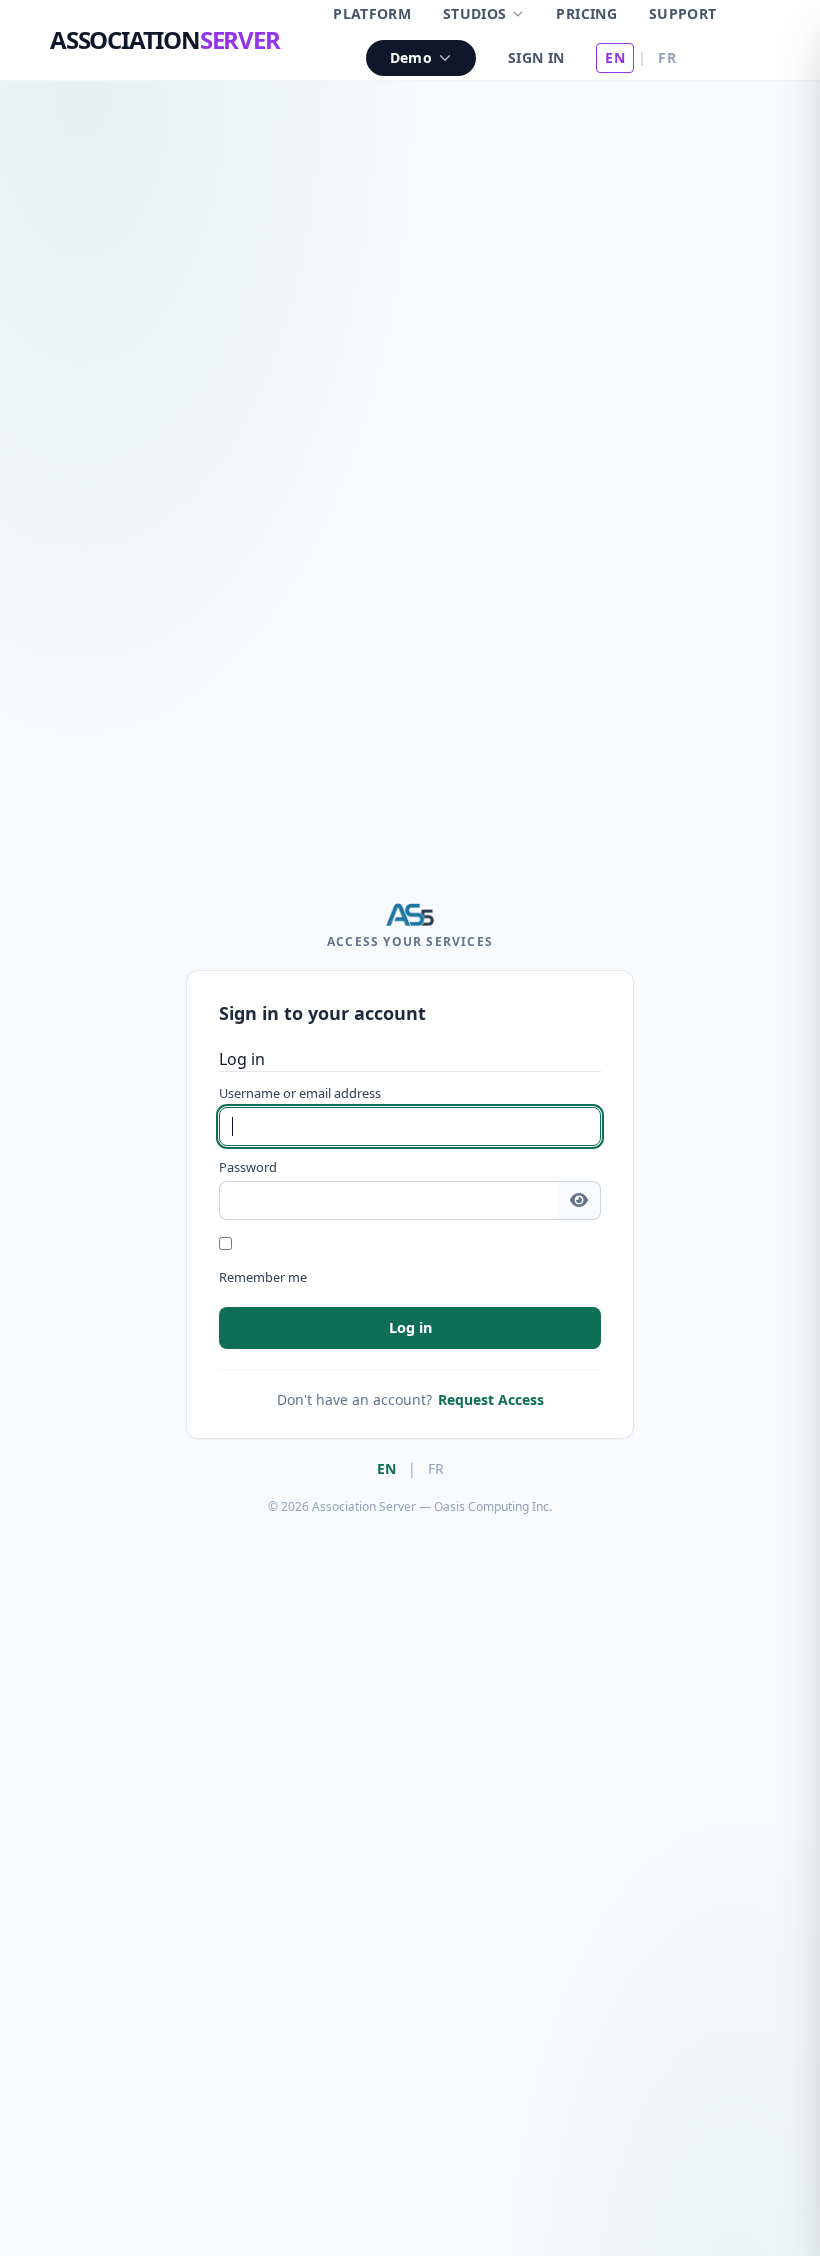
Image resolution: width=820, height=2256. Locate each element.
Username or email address (300, 1093)
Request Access (491, 1399)
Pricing (586, 13)
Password (248, 1167)
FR (667, 57)
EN (615, 57)
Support (682, 13)
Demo (411, 57)
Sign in (536, 57)
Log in (410, 1327)
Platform (372, 13)
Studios (474, 13)
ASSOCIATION (165, 39)
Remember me (263, 1277)
